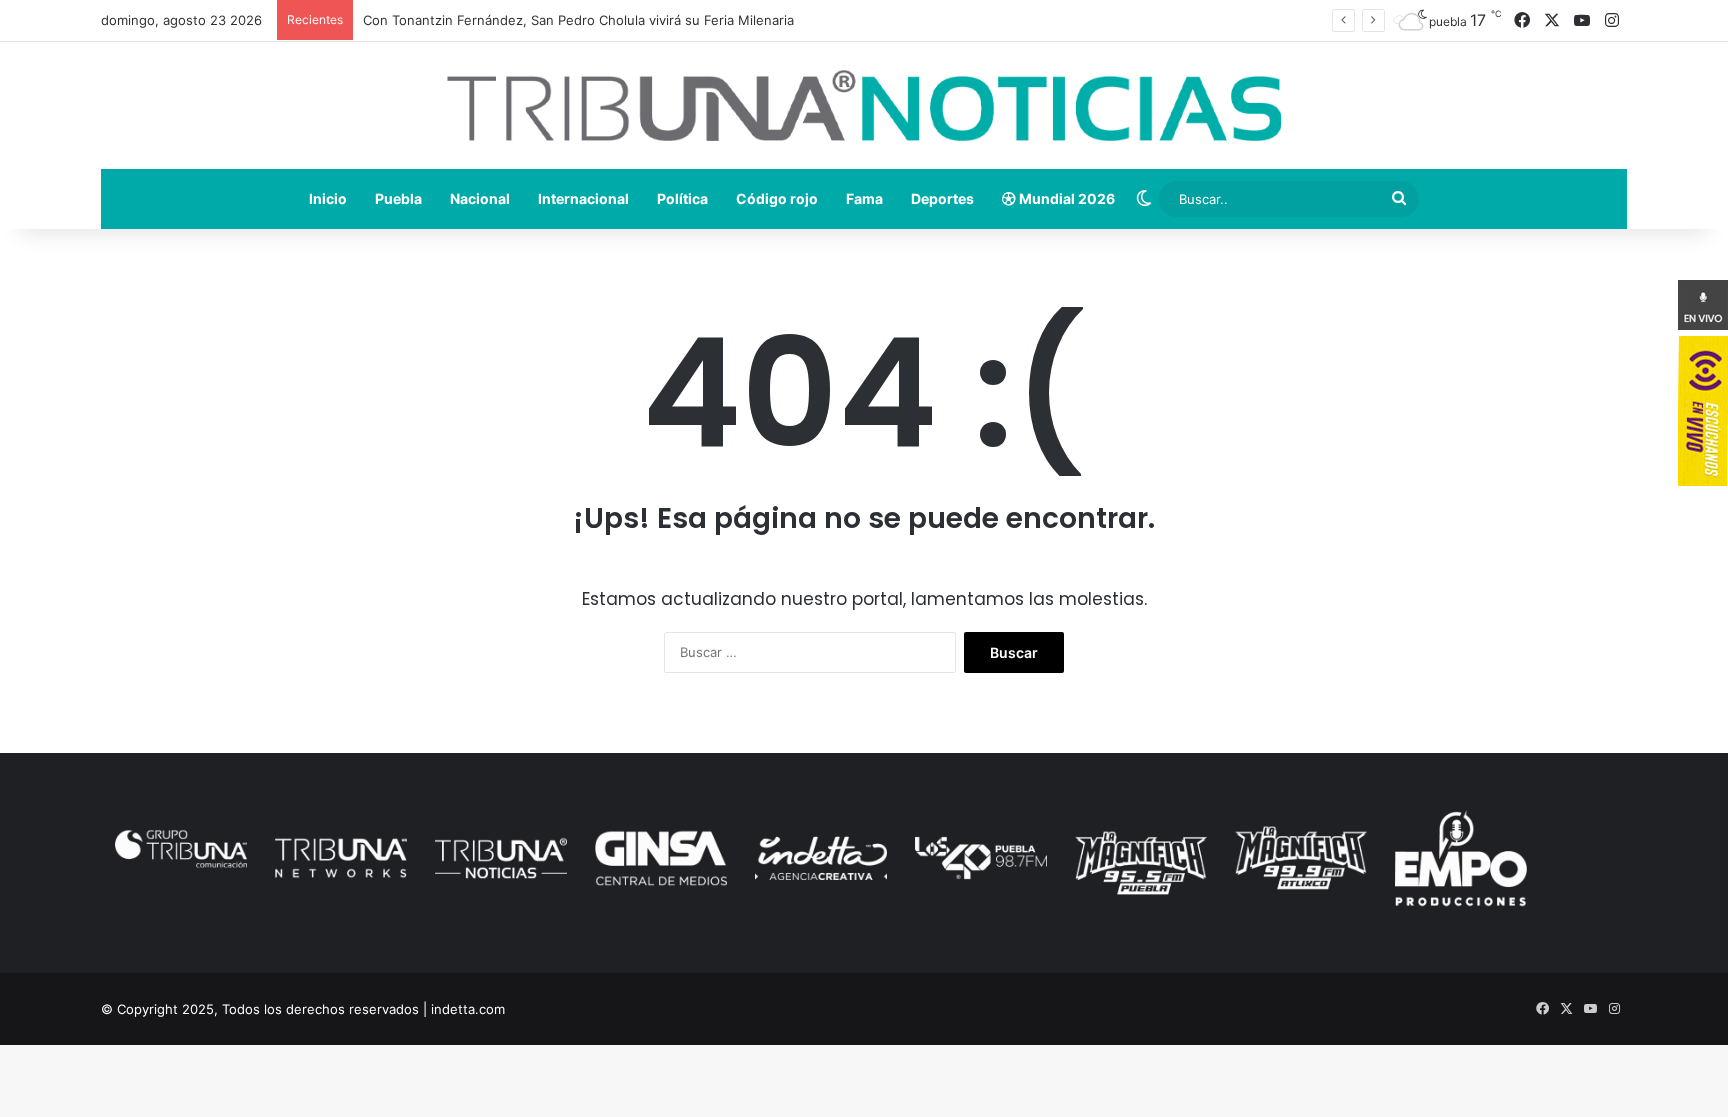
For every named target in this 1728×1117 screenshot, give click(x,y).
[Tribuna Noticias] (863, 105)
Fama (864, 198)
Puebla (398, 198)
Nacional (480, 198)
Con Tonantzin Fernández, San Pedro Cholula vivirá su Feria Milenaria (578, 20)
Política (682, 198)
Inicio (328, 198)
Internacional (583, 198)
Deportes (942, 198)
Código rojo (777, 198)
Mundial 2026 (1065, 198)
